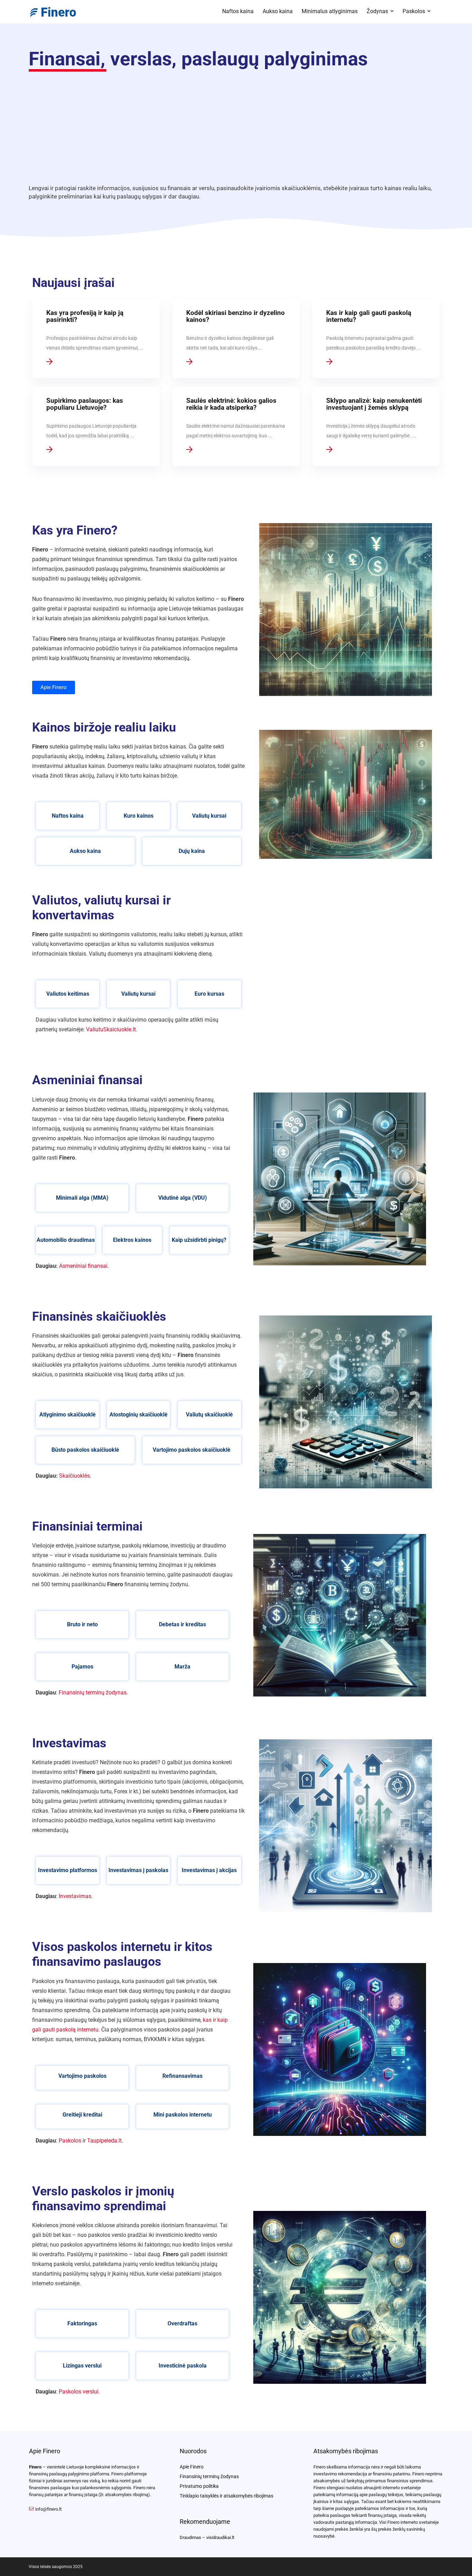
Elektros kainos (132, 1240)
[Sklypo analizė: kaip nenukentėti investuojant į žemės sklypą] (376, 426)
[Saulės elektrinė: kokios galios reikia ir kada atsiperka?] (236, 426)
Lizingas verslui (82, 2366)
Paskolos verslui (79, 2392)
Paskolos (414, 11)
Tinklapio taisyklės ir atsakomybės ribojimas (226, 2496)
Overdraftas (182, 2323)
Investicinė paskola (183, 2366)
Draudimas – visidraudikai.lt (207, 2537)
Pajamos (82, 1667)
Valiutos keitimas (68, 994)
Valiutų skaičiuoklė (209, 1415)
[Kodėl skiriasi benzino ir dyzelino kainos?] (236, 339)
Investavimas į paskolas (138, 1870)
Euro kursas (209, 994)
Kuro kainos (139, 816)
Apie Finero (192, 2467)
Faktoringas (82, 2323)
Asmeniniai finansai (83, 1266)
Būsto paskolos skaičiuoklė (85, 1450)
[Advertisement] (236, 124)
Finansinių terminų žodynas (93, 1692)
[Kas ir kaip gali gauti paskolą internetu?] (376, 339)
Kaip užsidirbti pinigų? (199, 1240)
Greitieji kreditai (82, 2115)
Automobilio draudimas (66, 1240)
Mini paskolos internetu (183, 2115)
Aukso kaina (278, 11)
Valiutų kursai (209, 816)
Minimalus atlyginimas (330, 11)
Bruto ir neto (82, 1624)
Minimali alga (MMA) (82, 1198)
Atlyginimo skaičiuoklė (68, 1415)
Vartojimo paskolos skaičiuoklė (192, 1450)
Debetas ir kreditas (182, 1624)
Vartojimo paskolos (82, 2076)
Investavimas (75, 1896)
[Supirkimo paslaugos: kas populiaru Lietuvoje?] (96, 426)
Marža (182, 1667)
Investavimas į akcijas (209, 1870)
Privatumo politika (199, 2486)
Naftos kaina (238, 11)
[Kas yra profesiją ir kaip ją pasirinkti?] (96, 339)
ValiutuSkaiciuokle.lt (111, 1029)
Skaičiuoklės (74, 1476)
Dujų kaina (192, 851)
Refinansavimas (182, 2076)
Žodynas (377, 11)
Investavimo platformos (68, 1870)
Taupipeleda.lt (104, 2141)
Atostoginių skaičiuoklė (139, 1415)
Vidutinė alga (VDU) (183, 1198)
